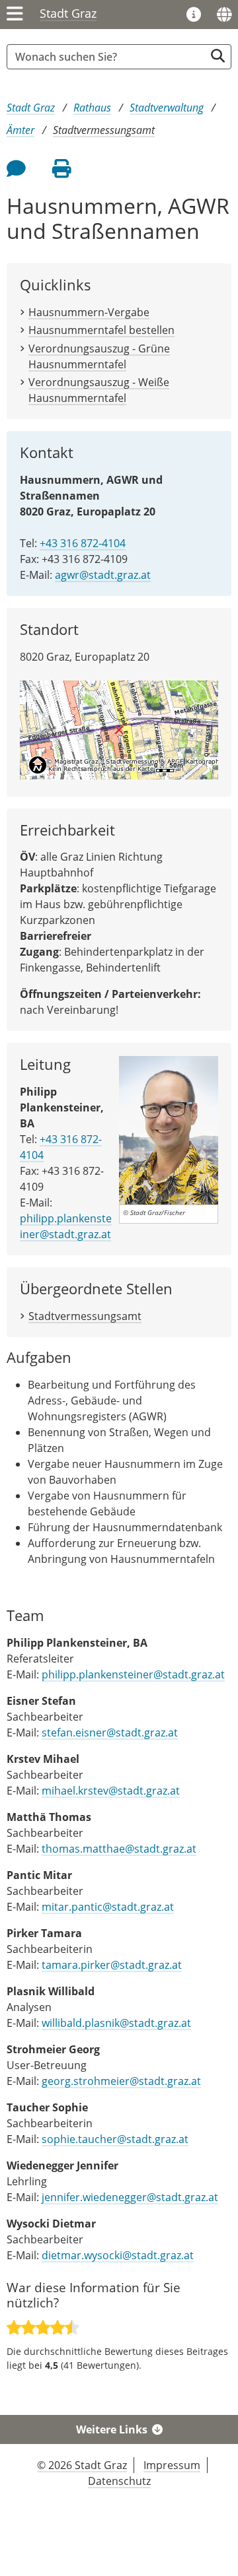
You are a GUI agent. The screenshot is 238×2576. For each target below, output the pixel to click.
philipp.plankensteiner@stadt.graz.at (66, 1226)
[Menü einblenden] (15, 15)
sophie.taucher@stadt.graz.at (115, 2139)
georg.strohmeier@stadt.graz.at (121, 2081)
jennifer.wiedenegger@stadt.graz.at (130, 2197)
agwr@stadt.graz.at (103, 575)
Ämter (20, 130)
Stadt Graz (68, 13)
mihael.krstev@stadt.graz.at (111, 1791)
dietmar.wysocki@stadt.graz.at (118, 2255)
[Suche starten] (218, 56)
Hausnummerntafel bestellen (101, 330)
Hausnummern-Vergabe (89, 312)
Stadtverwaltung (167, 108)
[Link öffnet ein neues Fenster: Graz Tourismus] (194, 15)
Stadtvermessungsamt (104, 130)
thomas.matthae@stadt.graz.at (119, 1849)
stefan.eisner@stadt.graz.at (110, 1733)
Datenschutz (119, 2481)
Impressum (172, 2465)
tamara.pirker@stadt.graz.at (112, 1965)
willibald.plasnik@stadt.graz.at (116, 2023)
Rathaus (92, 108)
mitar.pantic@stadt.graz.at (108, 1907)
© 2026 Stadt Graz (82, 2465)
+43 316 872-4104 (83, 543)
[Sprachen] (224, 15)
